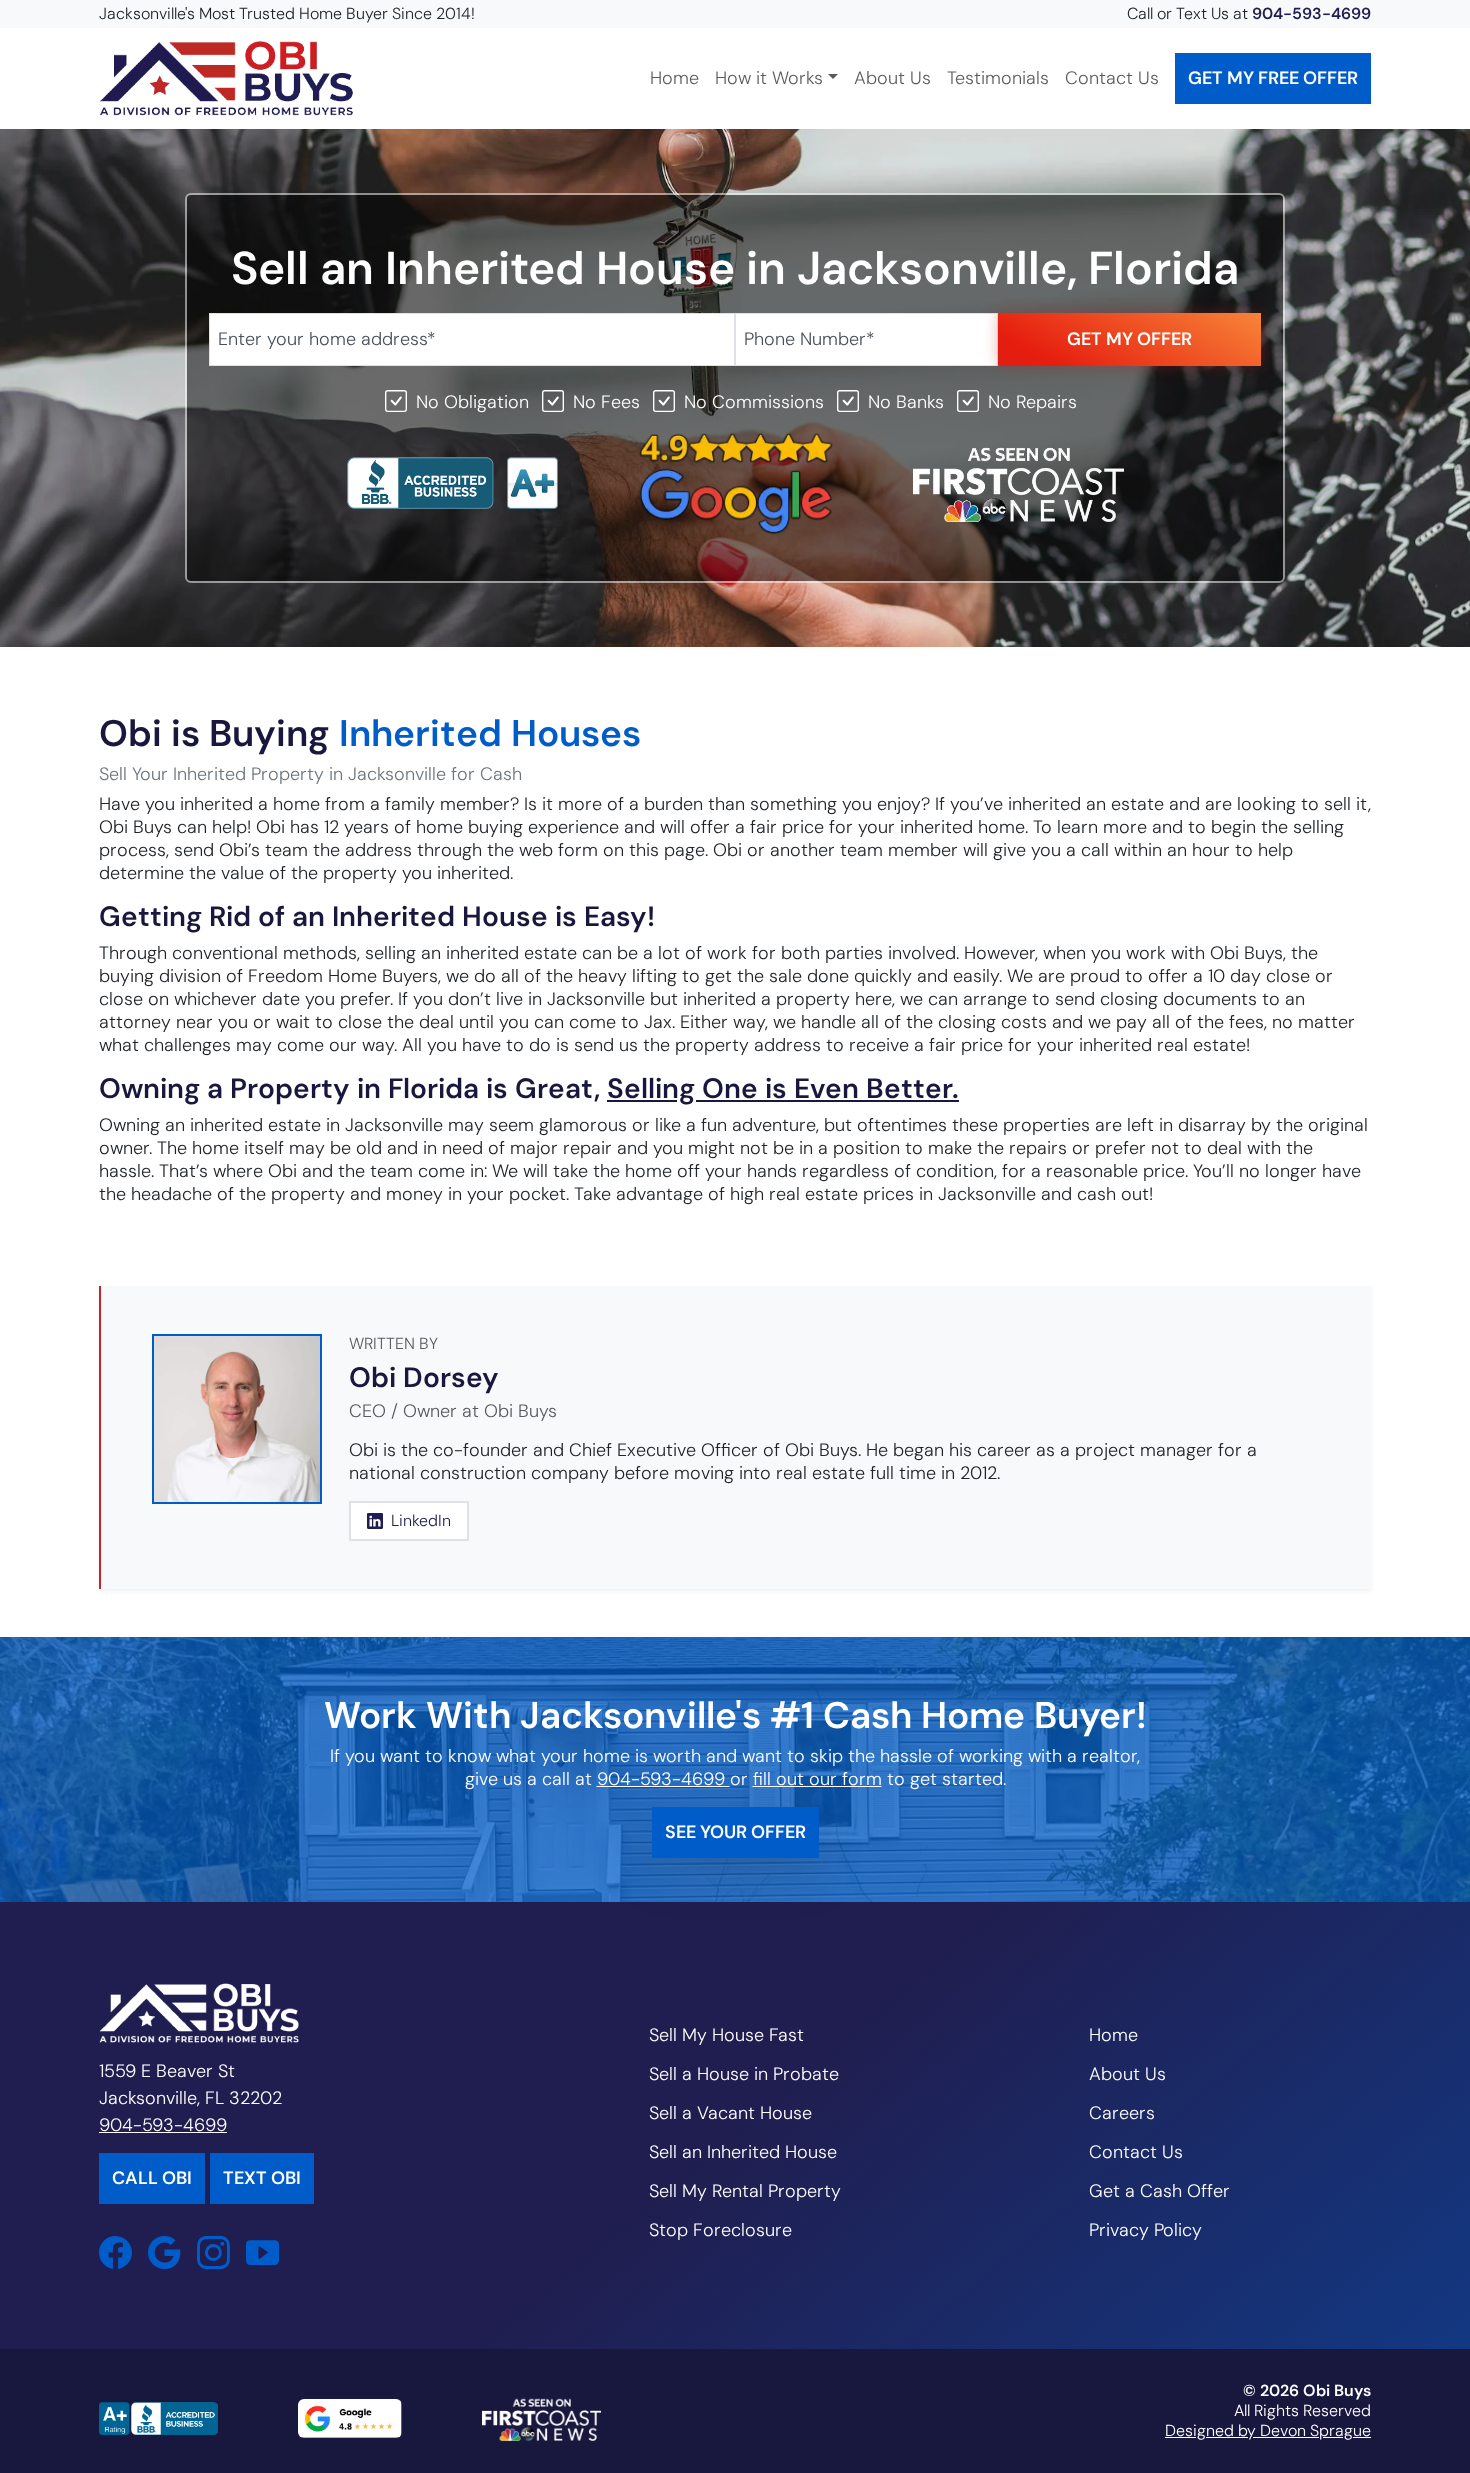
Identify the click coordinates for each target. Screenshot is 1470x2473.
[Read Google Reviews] (172, 2252)
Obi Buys (1337, 2390)
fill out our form (817, 1779)
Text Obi (262, 2178)
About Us (1127, 2074)
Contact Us (1136, 2152)
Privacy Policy (1145, 2230)
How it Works (769, 78)
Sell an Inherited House (743, 2152)
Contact (1112, 78)
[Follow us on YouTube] (270, 2252)
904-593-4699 (1311, 13)
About (892, 78)
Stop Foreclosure (720, 2230)
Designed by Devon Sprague (1268, 2430)
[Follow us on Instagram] (221, 2252)
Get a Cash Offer (1159, 2191)
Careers (1122, 2113)
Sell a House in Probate (744, 2074)
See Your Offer (735, 1832)
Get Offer (1273, 78)
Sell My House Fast (726, 2035)
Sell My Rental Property (745, 2191)
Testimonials (998, 78)
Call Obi (152, 2178)
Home (674, 78)
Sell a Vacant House (730, 2113)
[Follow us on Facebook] (123, 2252)
